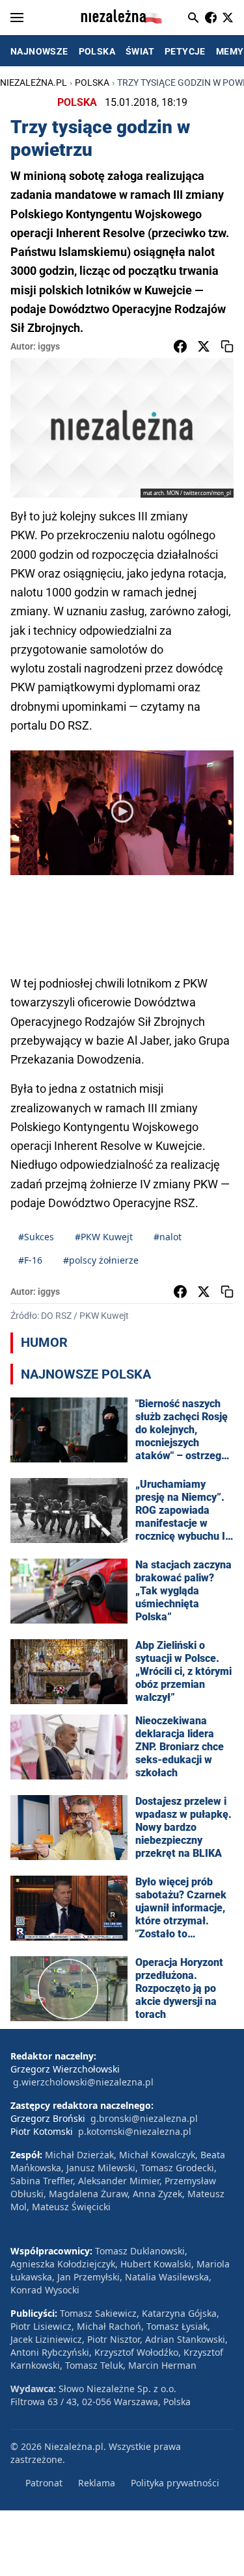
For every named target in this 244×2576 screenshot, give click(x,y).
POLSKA (97, 51)
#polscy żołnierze (101, 1260)
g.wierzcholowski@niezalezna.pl (83, 2082)
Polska (92, 83)
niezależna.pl (34, 83)
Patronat (44, 2483)
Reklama (97, 2483)
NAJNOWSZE (39, 51)
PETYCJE (185, 51)
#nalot (168, 1237)
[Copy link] (227, 346)
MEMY (230, 51)
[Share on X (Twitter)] (204, 346)
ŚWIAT (140, 51)
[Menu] (17, 18)
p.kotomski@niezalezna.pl (135, 2131)
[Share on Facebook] (180, 346)
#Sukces (36, 1237)
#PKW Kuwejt (104, 1237)
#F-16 (30, 1260)
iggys (49, 346)
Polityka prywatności (175, 2483)
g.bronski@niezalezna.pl (144, 2118)
